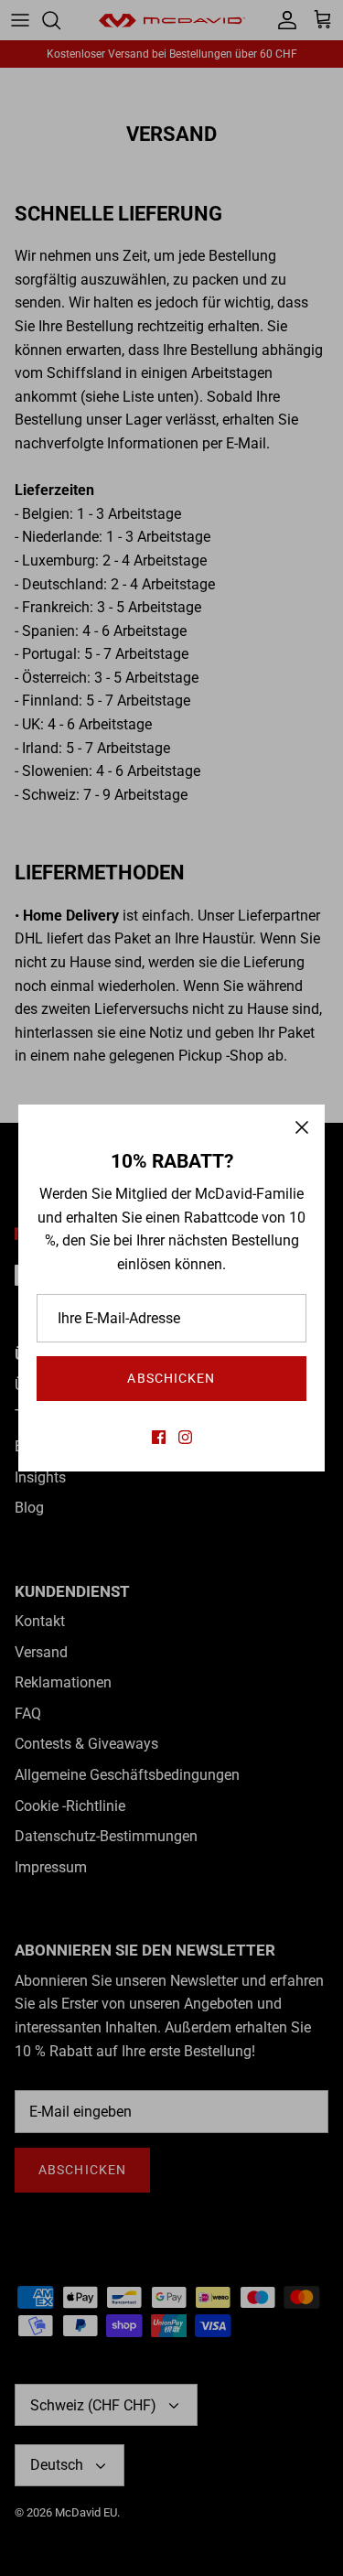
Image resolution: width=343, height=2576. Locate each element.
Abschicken (171, 1378)
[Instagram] (185, 1437)
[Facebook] (159, 1437)
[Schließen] (302, 1127)
